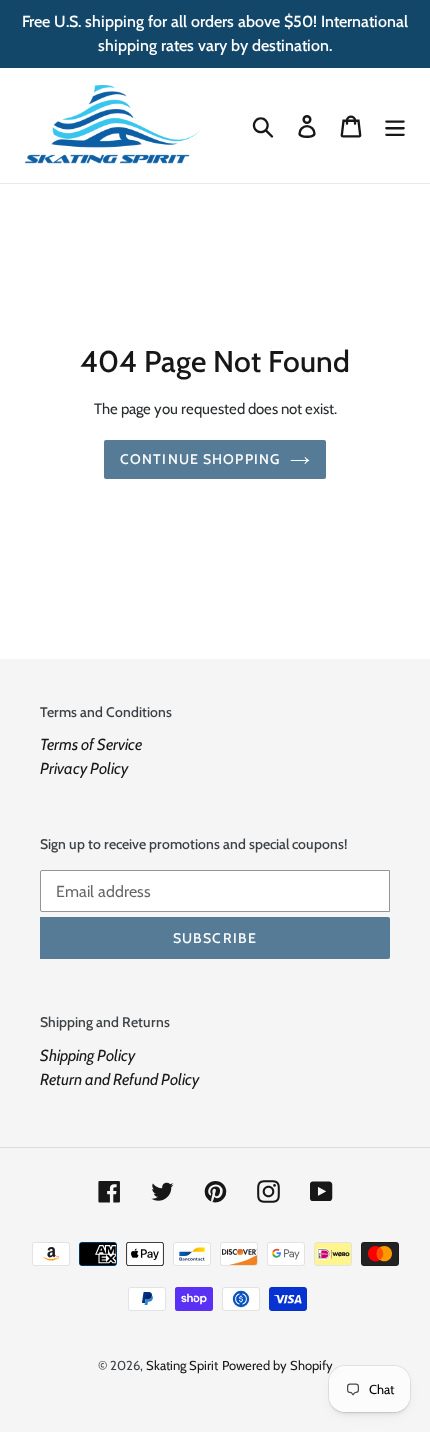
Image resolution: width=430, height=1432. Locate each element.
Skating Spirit (182, 1365)
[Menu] (395, 125)
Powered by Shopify (277, 1365)
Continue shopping (200, 459)
